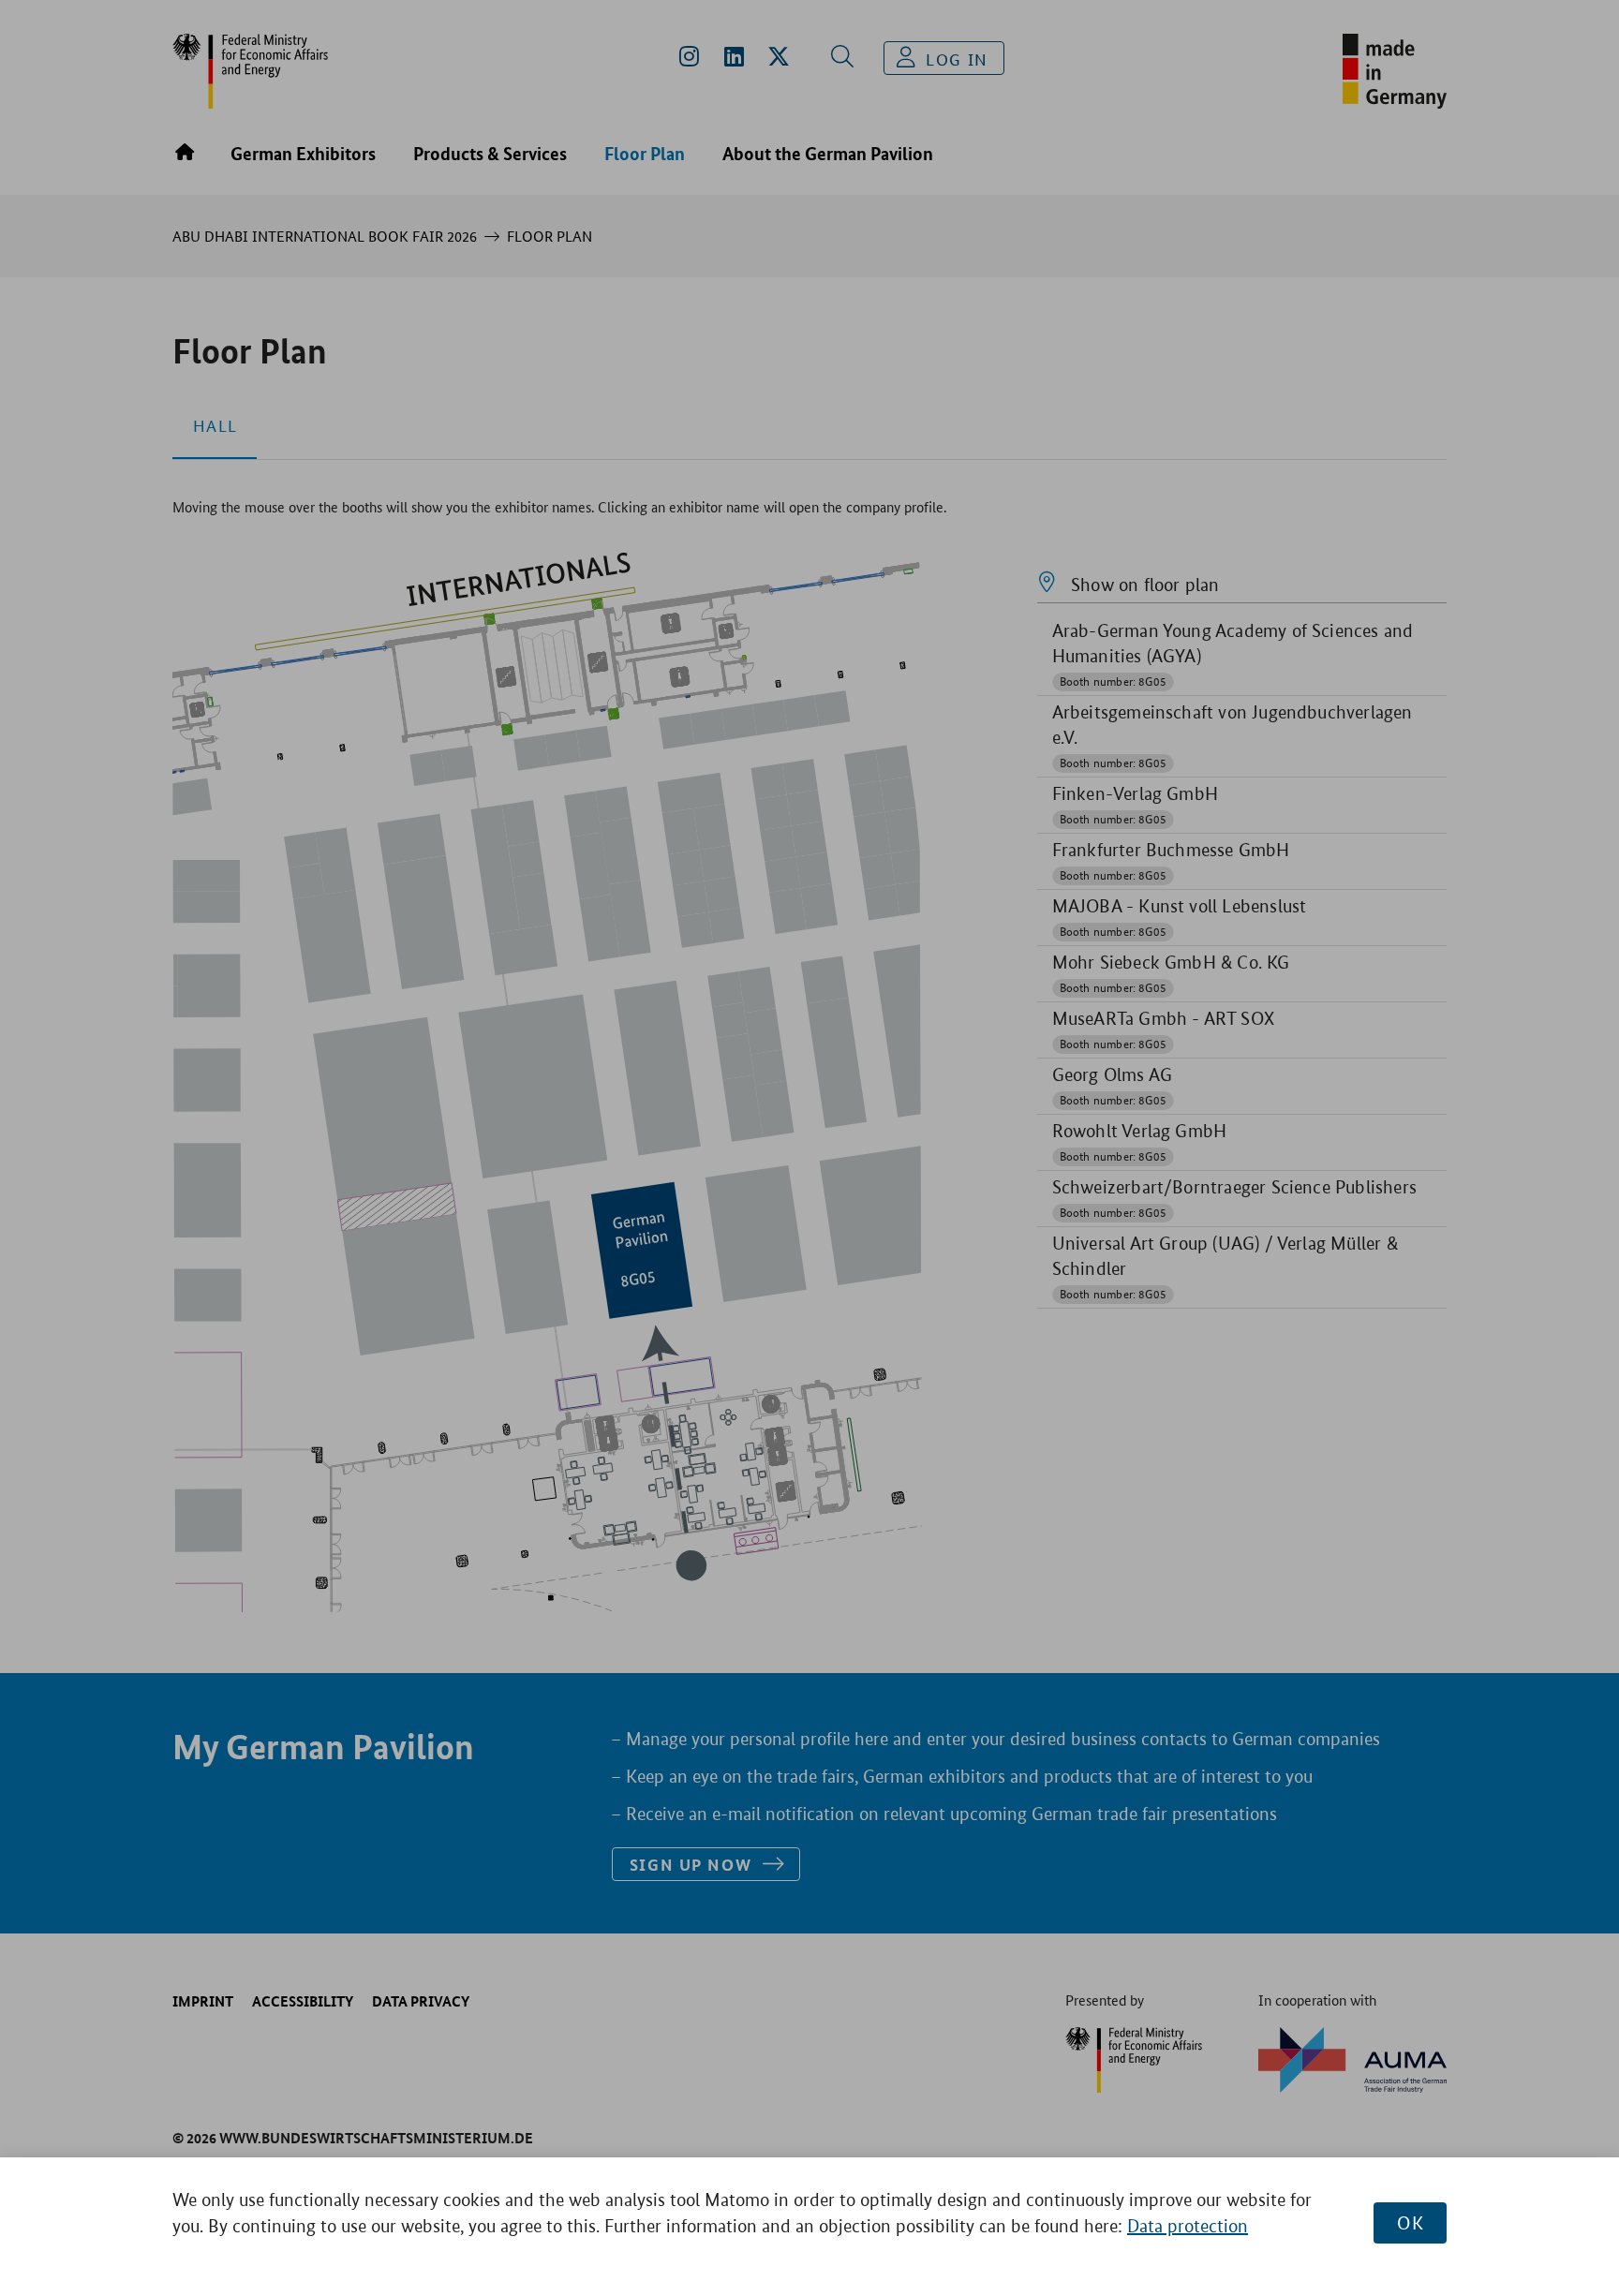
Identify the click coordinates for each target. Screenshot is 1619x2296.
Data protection (1188, 2226)
